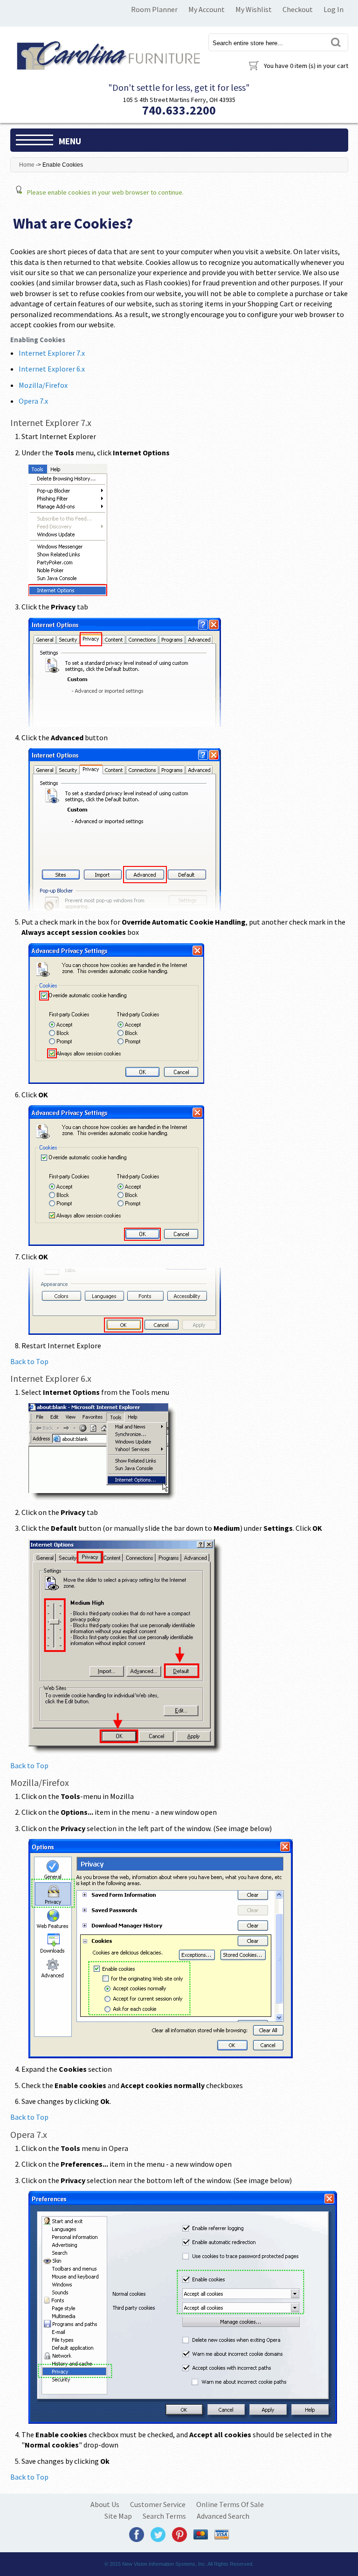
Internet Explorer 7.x (52, 353)
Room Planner (154, 9)
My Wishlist (254, 9)
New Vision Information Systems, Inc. (164, 2564)
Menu (70, 141)
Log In (334, 9)
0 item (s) (306, 66)
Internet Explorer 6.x (52, 369)
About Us (105, 2504)
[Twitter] (158, 2534)
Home (27, 165)
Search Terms (164, 2516)
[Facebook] (137, 2534)
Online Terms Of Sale (230, 2504)
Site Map (118, 2516)
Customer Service (158, 2504)
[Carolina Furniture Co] (107, 54)
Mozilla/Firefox (43, 385)
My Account (207, 9)
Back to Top (29, 1361)
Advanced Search (223, 2516)
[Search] (336, 42)
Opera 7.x (33, 401)
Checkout (298, 9)
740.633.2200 (179, 110)
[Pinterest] (179, 2534)
